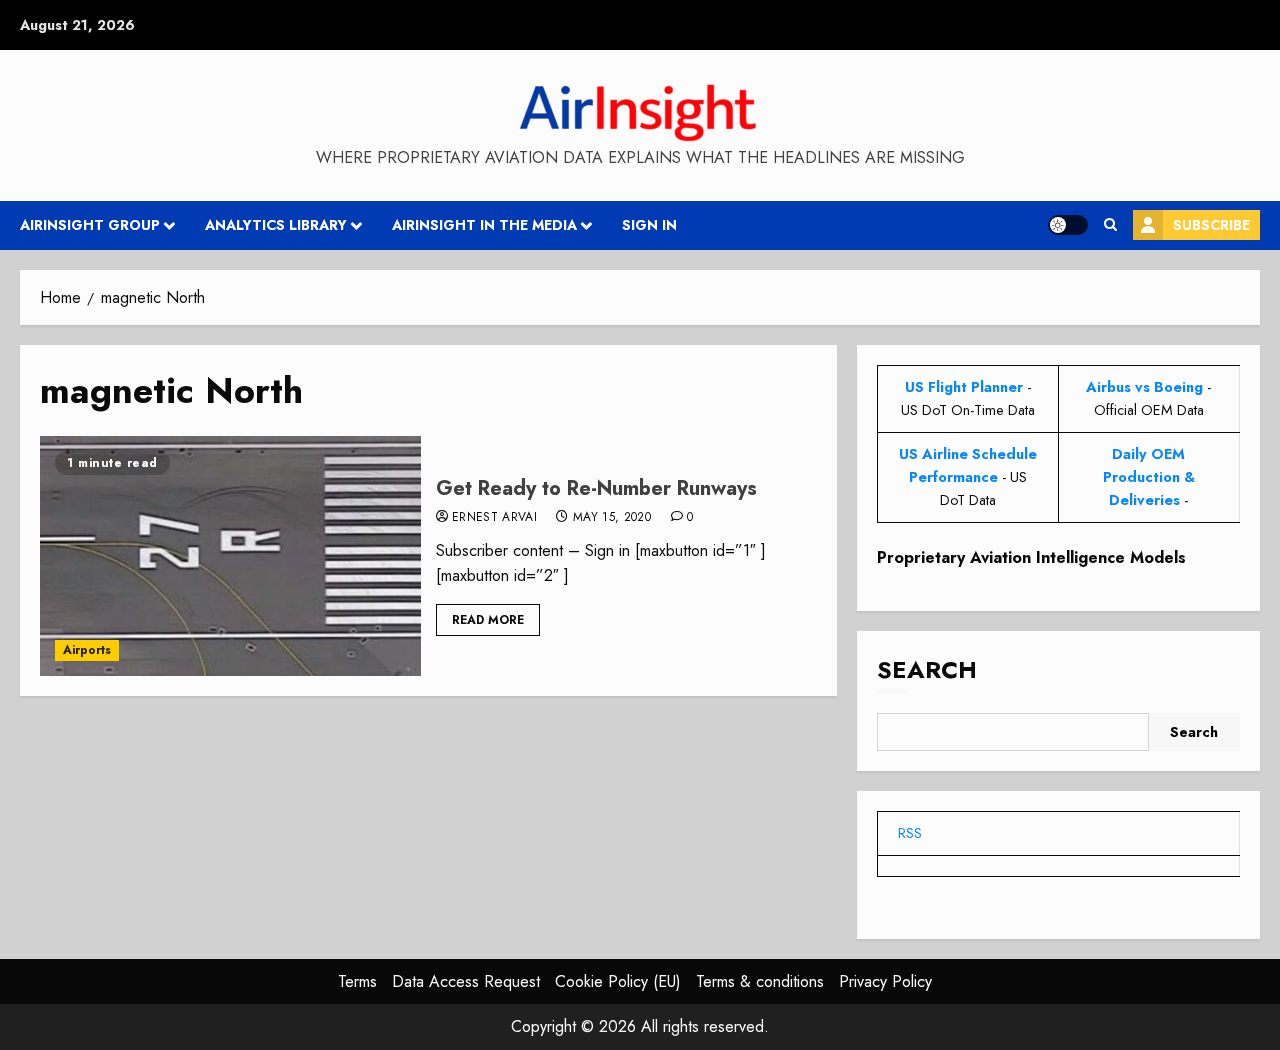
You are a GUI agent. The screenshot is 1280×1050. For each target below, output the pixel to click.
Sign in (649, 225)
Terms (357, 981)
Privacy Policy (885, 981)
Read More (488, 620)
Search (927, 669)
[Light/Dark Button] (1068, 225)
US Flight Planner (964, 387)
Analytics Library (276, 225)
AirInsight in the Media (484, 225)
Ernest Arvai (494, 518)
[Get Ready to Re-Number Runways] (230, 556)
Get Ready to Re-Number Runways (596, 488)
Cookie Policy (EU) (618, 981)
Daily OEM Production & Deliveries (1149, 477)
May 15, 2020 (612, 518)
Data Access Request (466, 981)
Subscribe (1211, 225)
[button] (1110, 225)
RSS (910, 833)
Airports (87, 650)
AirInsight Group (90, 225)
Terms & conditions (760, 981)
